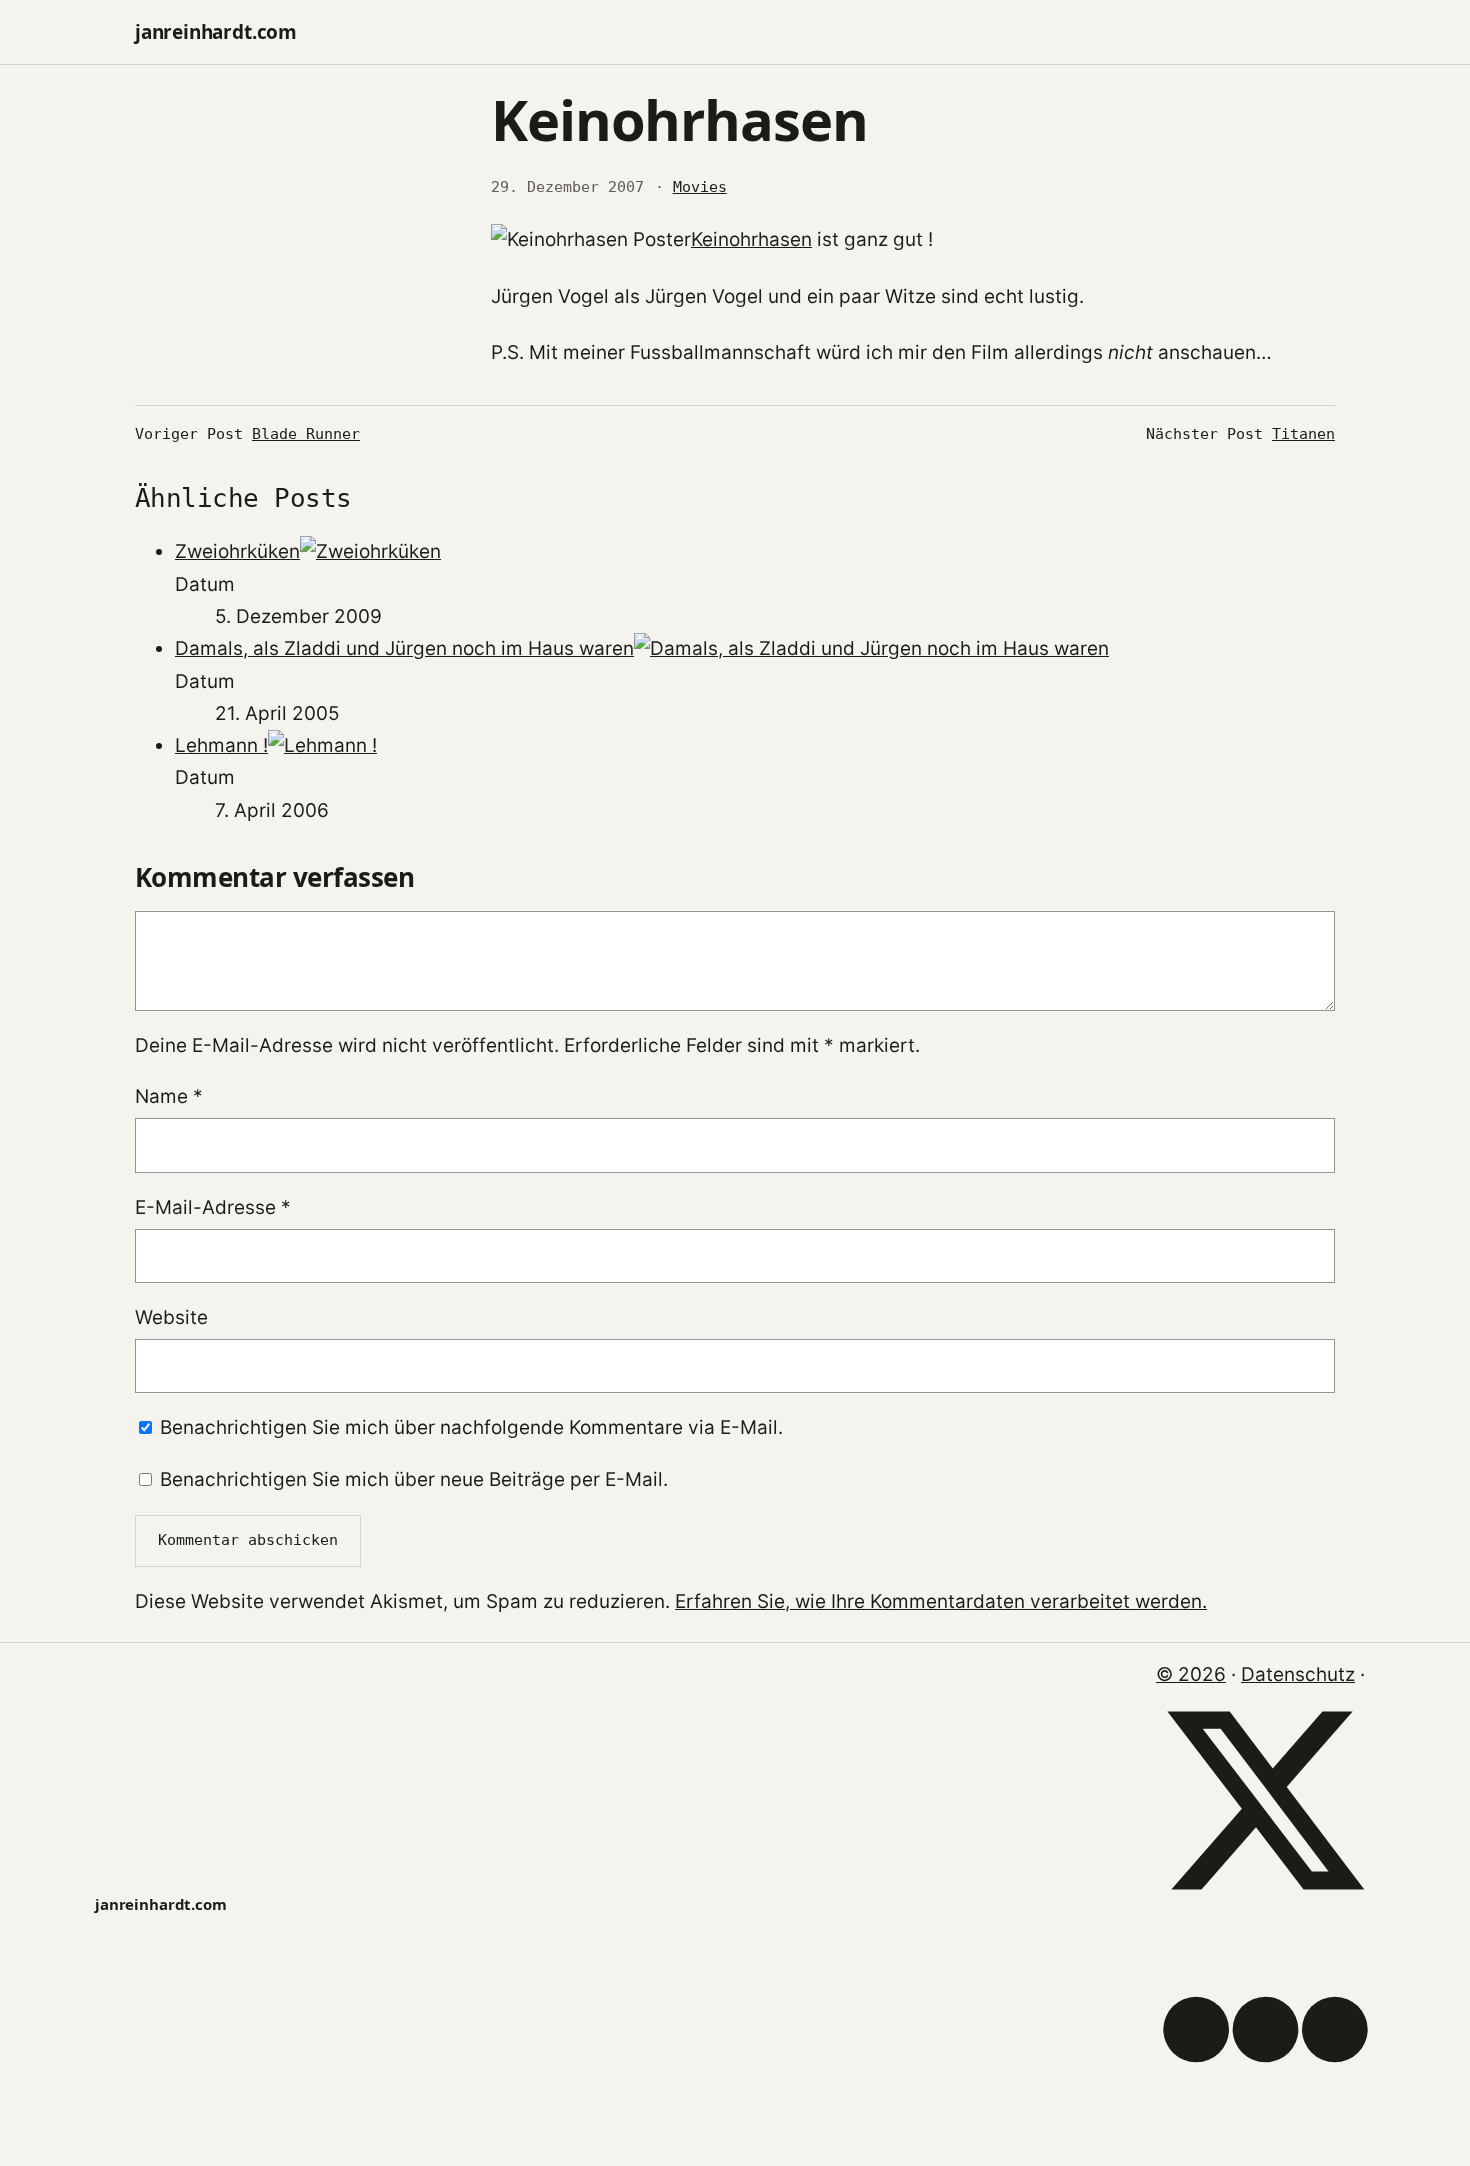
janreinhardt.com (216, 32)
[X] (1265, 1903)
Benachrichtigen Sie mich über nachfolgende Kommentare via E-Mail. (471, 1427)
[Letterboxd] (1265, 2132)
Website (171, 1317)
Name (169, 1096)
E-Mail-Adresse (213, 1207)
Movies (700, 187)
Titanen (1303, 434)
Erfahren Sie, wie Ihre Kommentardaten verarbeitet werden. (941, 1601)
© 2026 (1191, 1674)
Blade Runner (306, 434)
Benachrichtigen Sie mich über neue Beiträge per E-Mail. (414, 1479)
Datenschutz (1298, 1674)
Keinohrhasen (751, 239)
